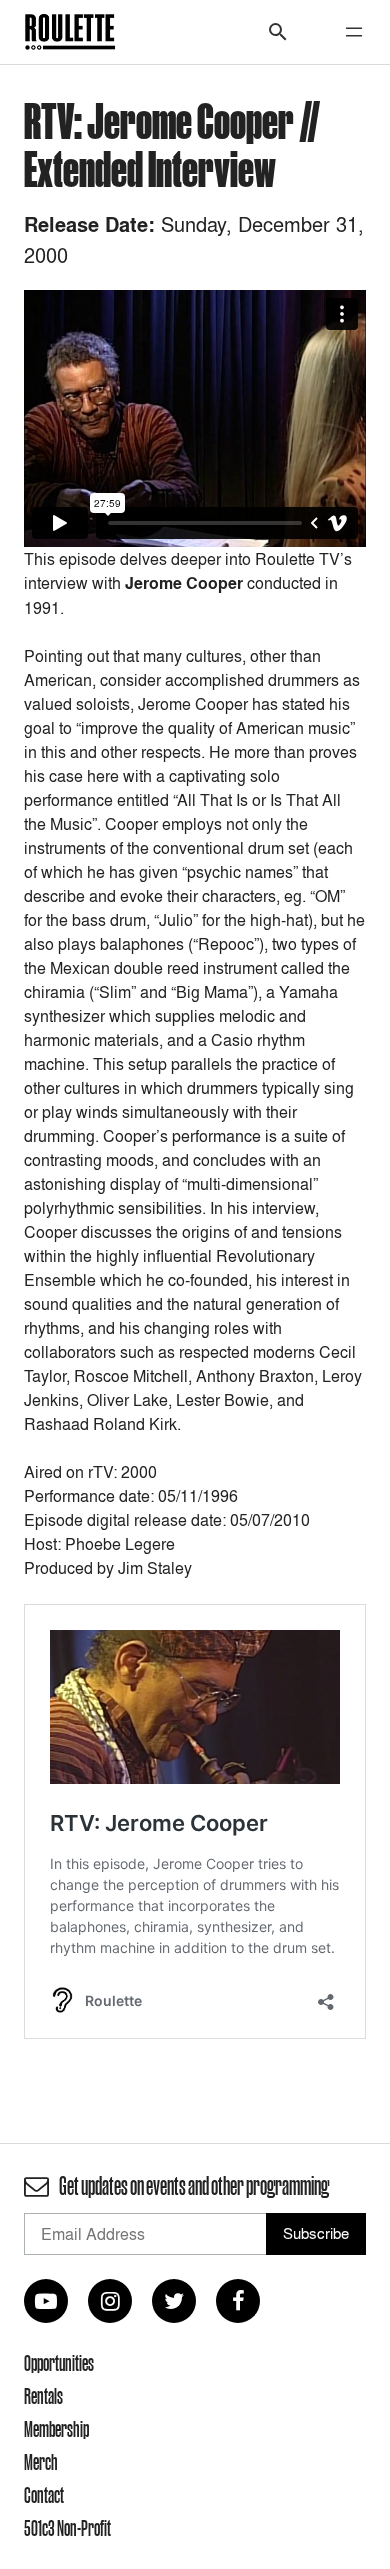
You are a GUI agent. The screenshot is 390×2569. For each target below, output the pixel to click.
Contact (44, 2495)
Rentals (43, 2396)
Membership (56, 2429)
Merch (41, 2462)
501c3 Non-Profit (67, 2528)
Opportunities (59, 2363)
